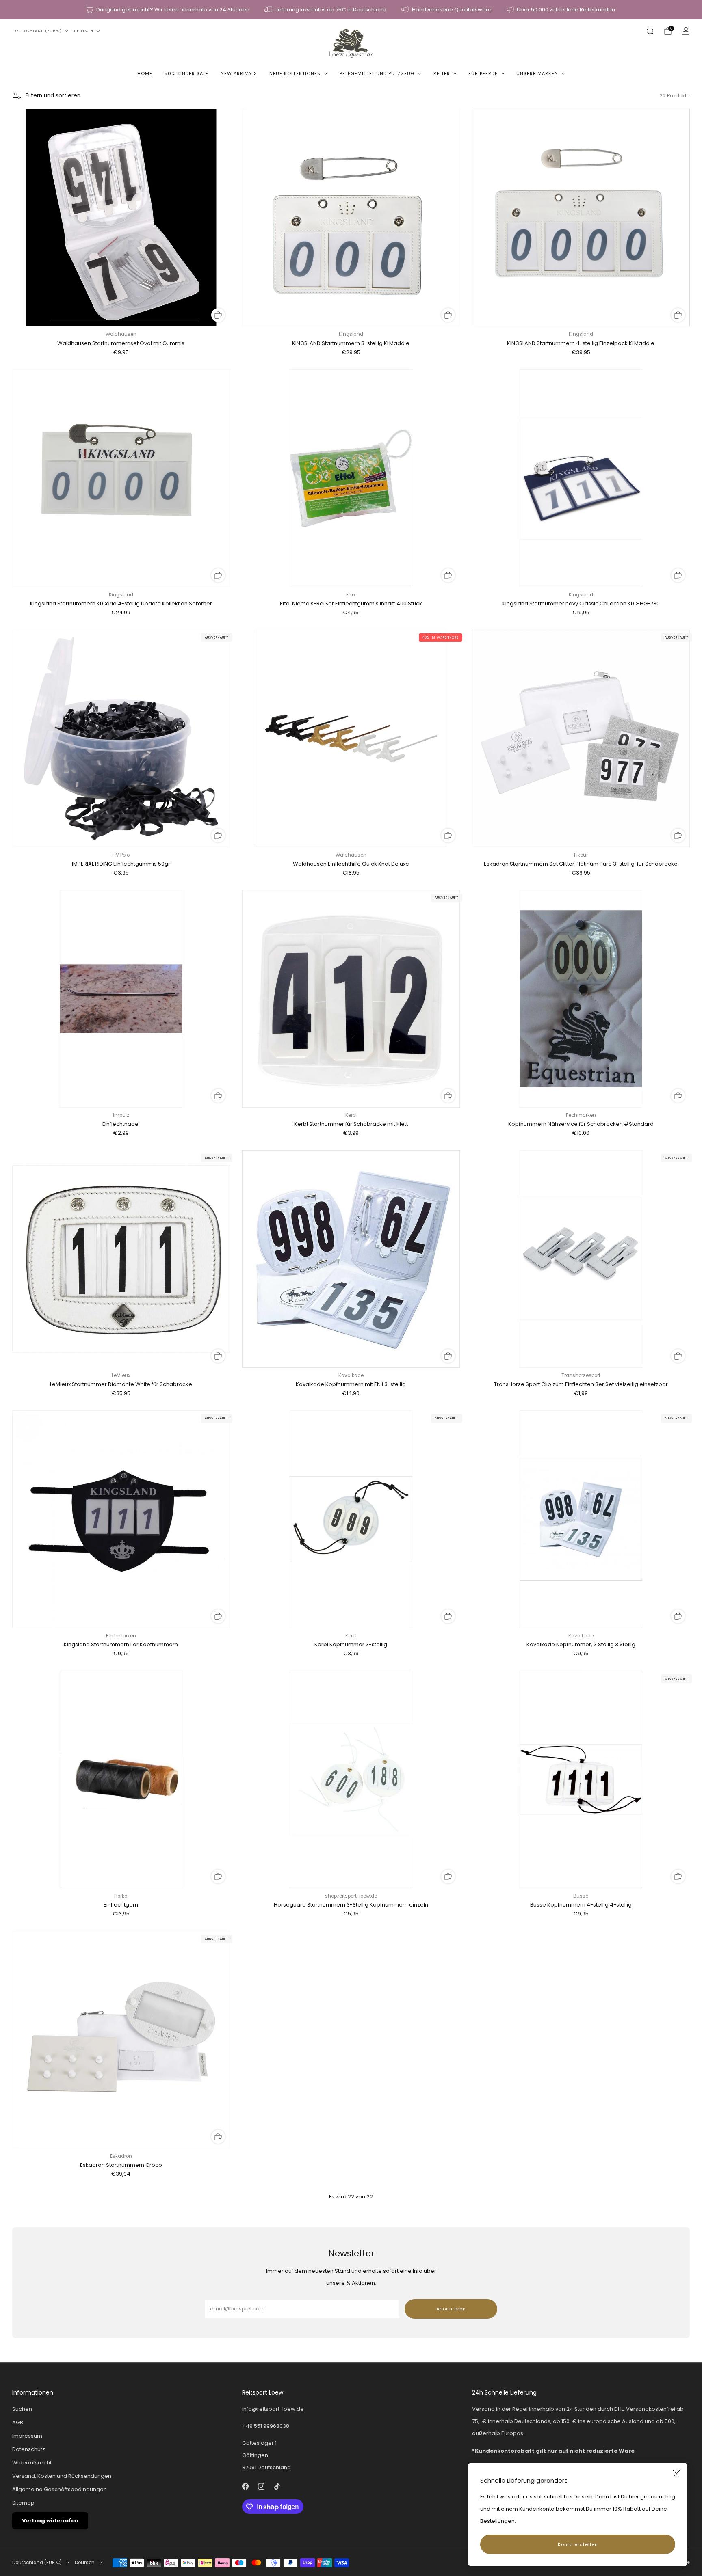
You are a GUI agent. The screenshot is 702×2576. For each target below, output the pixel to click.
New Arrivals (239, 73)
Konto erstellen (578, 2544)
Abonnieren (451, 2309)
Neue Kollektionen (295, 73)
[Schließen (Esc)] (676, 2474)
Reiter (442, 73)
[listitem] (168, 10)
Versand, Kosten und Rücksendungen (62, 2476)
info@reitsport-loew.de (273, 2409)
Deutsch (84, 31)
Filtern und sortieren (53, 96)
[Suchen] (650, 31)
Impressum (27, 2436)
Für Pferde (483, 73)
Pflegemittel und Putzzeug (377, 73)
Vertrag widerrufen (50, 2521)
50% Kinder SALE (186, 73)
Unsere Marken (537, 73)
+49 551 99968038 (266, 2426)
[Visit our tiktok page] (277, 2486)
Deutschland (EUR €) (38, 31)
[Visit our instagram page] (261, 2486)
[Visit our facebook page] (245, 2486)
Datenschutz (29, 2449)
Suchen (22, 2409)
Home (145, 73)
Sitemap (23, 2503)
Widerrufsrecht (32, 2463)
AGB (18, 2422)
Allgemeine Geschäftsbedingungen (60, 2489)
